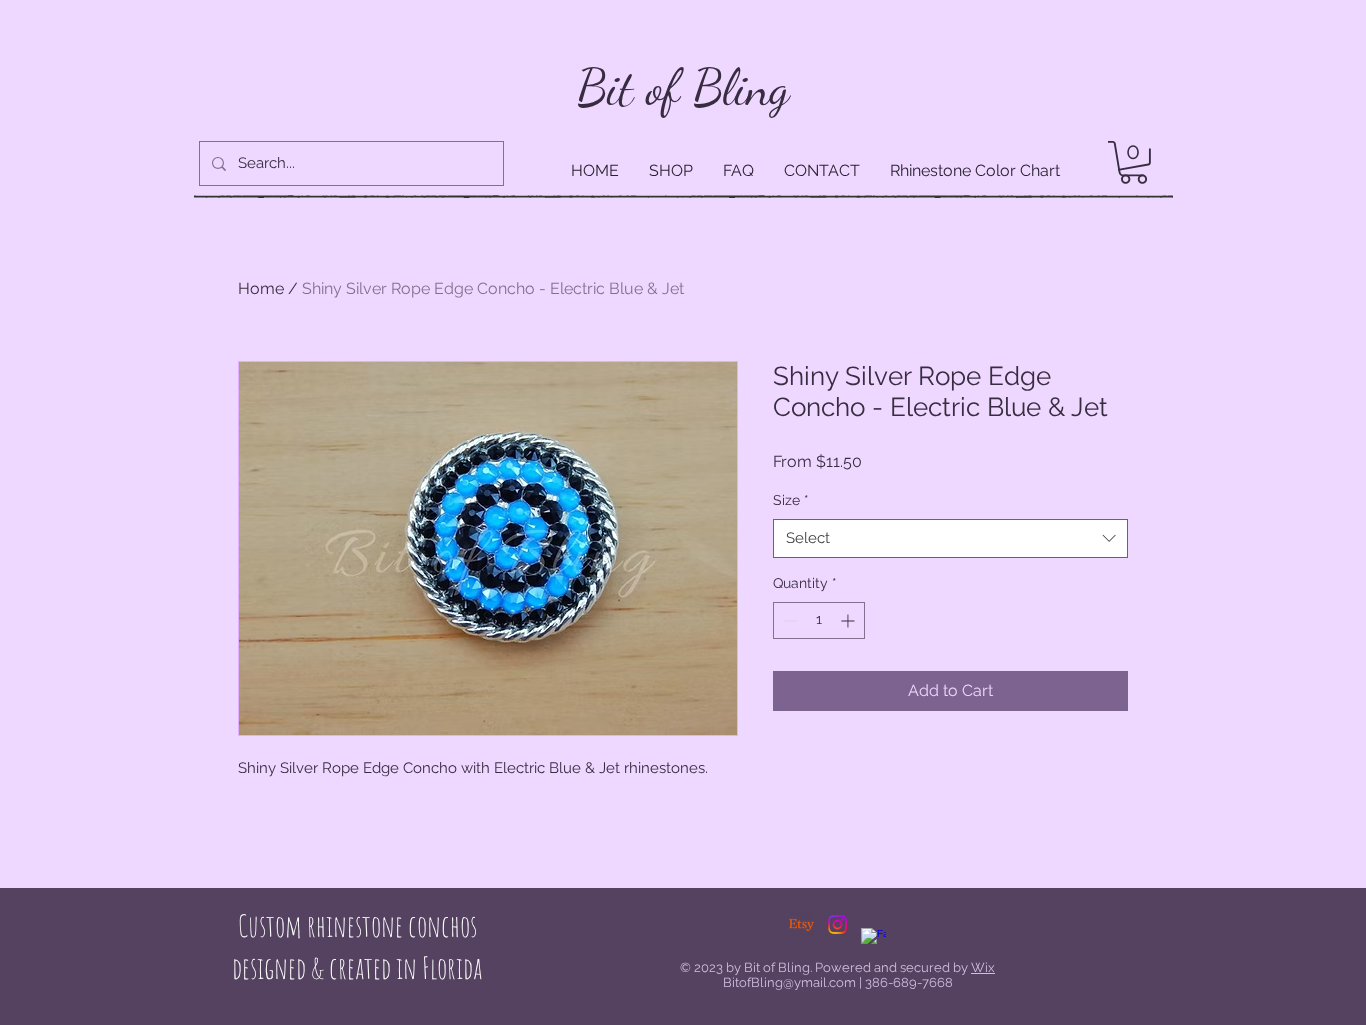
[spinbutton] (819, 620)
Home (261, 288)
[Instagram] (837, 924)
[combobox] (950, 538)
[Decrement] (788, 620)
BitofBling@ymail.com (789, 982)
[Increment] (849, 620)
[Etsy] (801, 924)
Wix (983, 967)
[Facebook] (873, 940)
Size (791, 500)
